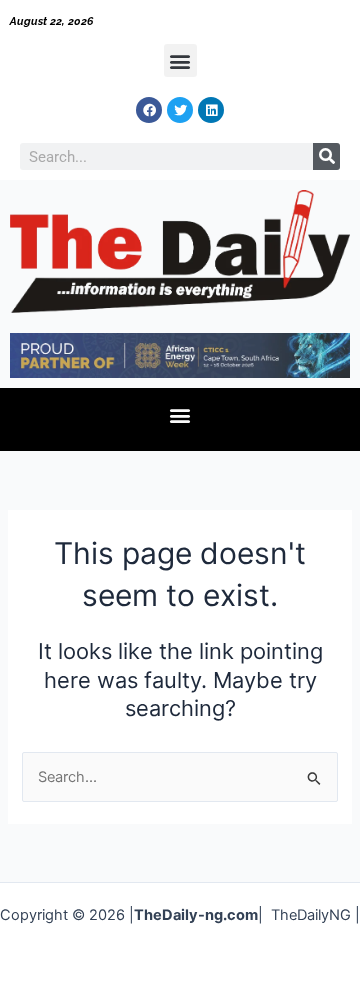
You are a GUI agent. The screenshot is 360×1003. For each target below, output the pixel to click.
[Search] (326, 156)
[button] (180, 60)
